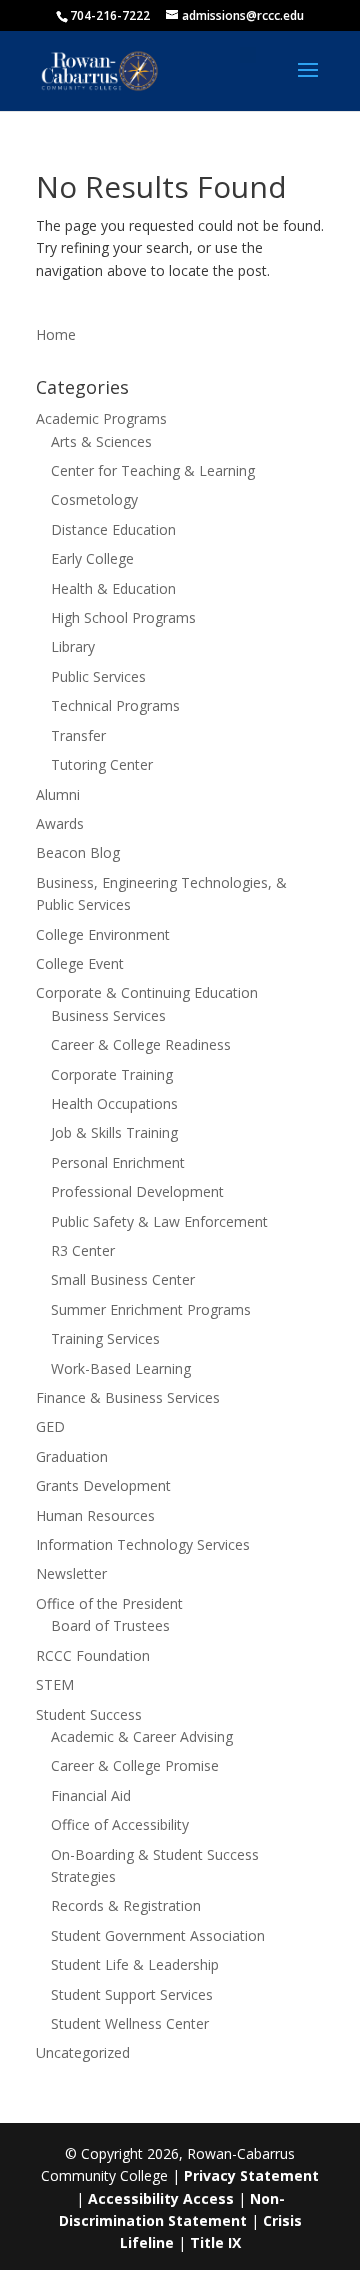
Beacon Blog (78, 852)
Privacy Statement (251, 2175)
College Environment (103, 934)
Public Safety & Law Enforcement (159, 1221)
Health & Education (113, 588)
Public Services (98, 676)
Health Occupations (114, 1103)
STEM (55, 1684)
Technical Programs (115, 705)
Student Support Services (132, 1994)
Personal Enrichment (118, 1162)
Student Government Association (158, 1935)
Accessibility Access (161, 2198)
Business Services (108, 1015)
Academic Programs (101, 418)
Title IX (215, 2242)
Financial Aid (91, 1795)
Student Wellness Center (130, 2023)
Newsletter (71, 1573)
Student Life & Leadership (135, 1964)
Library (73, 646)
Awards (60, 823)
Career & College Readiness (141, 1044)
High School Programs (123, 617)
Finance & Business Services (128, 1397)
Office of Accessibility (120, 1824)
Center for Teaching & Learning (153, 470)
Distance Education (113, 529)
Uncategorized (83, 2052)
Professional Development (137, 1191)
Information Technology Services (143, 1544)
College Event (80, 963)
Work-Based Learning (121, 1368)
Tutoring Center (102, 764)
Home (56, 334)
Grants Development (103, 1485)
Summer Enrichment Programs (151, 1309)
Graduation (72, 1456)
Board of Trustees (110, 1625)
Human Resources (95, 1515)
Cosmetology (94, 499)
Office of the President (109, 1603)
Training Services (105, 1338)
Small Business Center (123, 1279)
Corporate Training (112, 1074)
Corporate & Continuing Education (147, 992)
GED (50, 1426)
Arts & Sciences (101, 441)
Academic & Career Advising (142, 1736)
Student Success (89, 1714)
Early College (92, 558)
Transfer (78, 735)
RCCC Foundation (93, 1655)
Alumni (58, 794)
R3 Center (83, 1250)
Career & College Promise (135, 1765)
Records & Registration (126, 1905)
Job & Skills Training (114, 1132)
